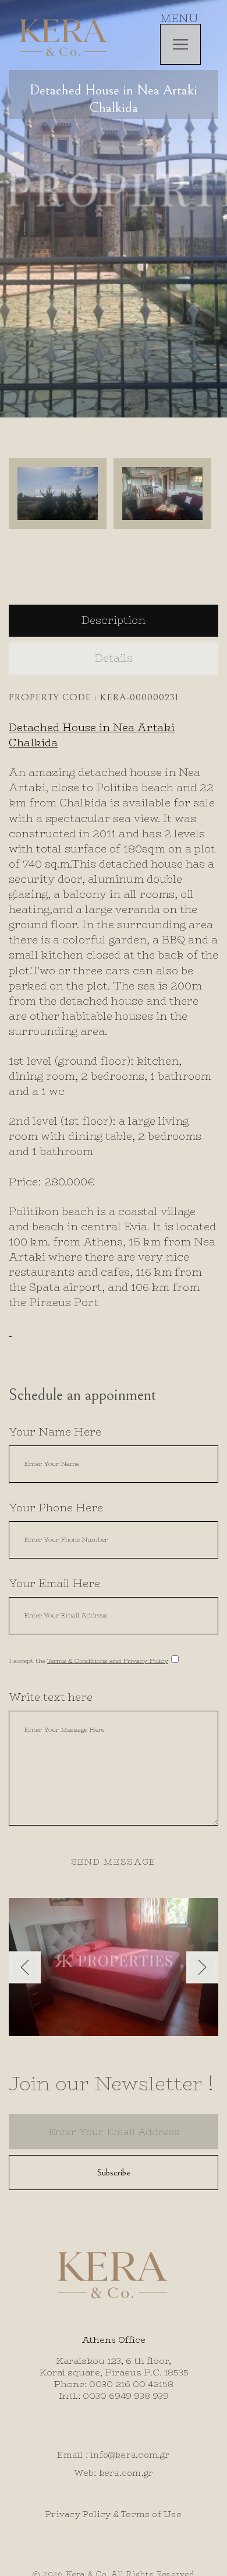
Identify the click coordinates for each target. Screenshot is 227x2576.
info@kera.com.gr (130, 2455)
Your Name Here (55, 1432)
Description (114, 620)
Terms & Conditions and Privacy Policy (108, 1661)
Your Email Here (54, 1584)
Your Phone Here (56, 1508)
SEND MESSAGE (114, 1862)
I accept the (88, 1661)
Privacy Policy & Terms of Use (114, 2514)
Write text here (51, 1697)
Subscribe (114, 2173)
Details (114, 658)
